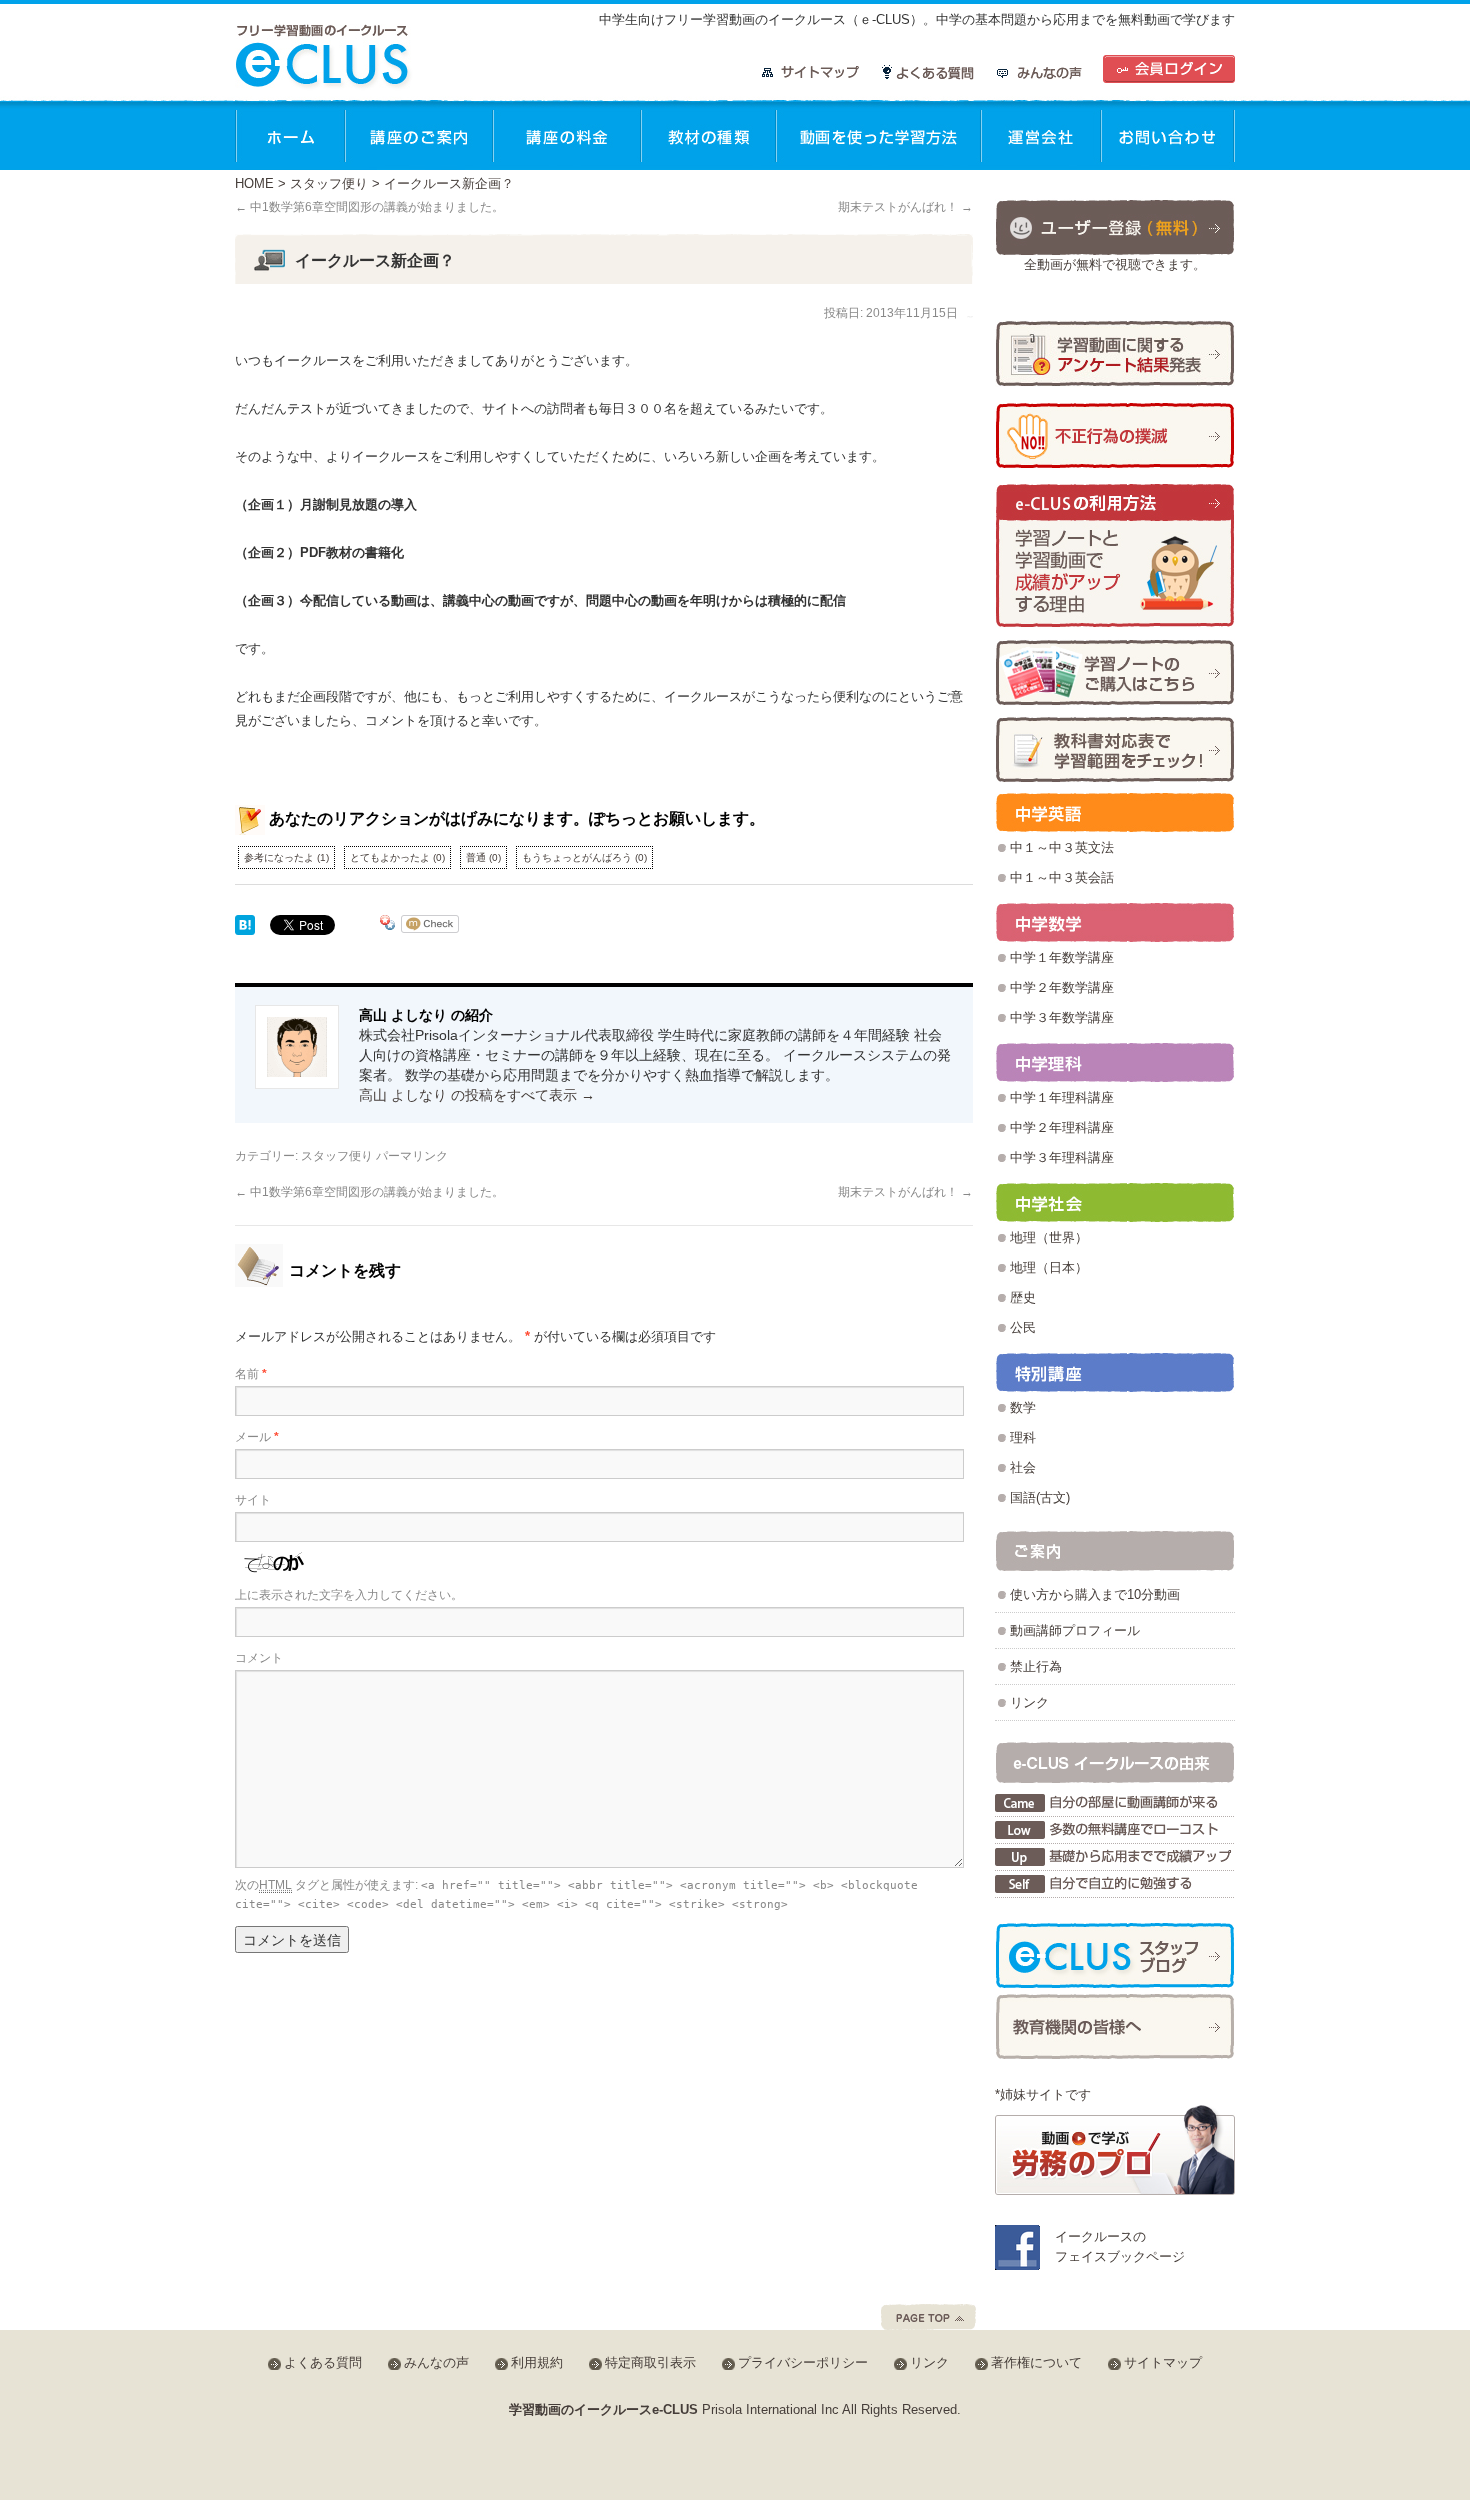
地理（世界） (1049, 1237)
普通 (483, 857)
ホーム (290, 135)
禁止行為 (1036, 1666)
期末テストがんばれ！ (905, 207)
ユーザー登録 (1115, 226)
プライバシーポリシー (803, 2362)
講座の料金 (567, 135)
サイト (253, 1500)
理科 (1023, 1437)
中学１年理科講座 (1062, 1097)
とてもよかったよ (397, 857)
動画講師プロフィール (1075, 1630)
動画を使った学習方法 (878, 135)
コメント (259, 1658)
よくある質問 (928, 72)
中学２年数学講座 (1062, 987)
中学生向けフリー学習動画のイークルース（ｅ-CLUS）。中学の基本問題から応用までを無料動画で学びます (917, 19)
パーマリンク (412, 1156)
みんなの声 (1039, 72)
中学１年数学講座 (1062, 957)
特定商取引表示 (650, 2362)
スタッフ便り (329, 183)
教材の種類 (708, 135)
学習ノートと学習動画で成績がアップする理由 (1115, 556)
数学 (1023, 1407)
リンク (1029, 1702)
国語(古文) (1040, 1497)
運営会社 (1041, 135)
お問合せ (1168, 135)
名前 (251, 1374)
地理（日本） (1049, 1267)
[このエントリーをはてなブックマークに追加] (245, 926)
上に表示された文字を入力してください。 (349, 1595)
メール (257, 1437)
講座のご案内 (419, 135)
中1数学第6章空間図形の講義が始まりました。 (369, 207)
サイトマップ (811, 72)
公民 (1023, 1327)
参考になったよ (286, 857)
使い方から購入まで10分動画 (1095, 1594)
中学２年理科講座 (1062, 1127)
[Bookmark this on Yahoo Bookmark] (388, 926)
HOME (254, 183)
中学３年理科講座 (1062, 1157)
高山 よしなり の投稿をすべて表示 (477, 1095)
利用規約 (537, 2362)
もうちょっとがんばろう (584, 857)
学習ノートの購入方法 (1115, 672)
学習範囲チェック (1115, 749)
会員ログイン (1169, 69)
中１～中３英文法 (1062, 847)
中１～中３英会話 (1062, 877)
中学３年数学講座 (1062, 1017)
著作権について (1036, 2362)
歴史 (1023, 1297)
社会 (1023, 1467)
